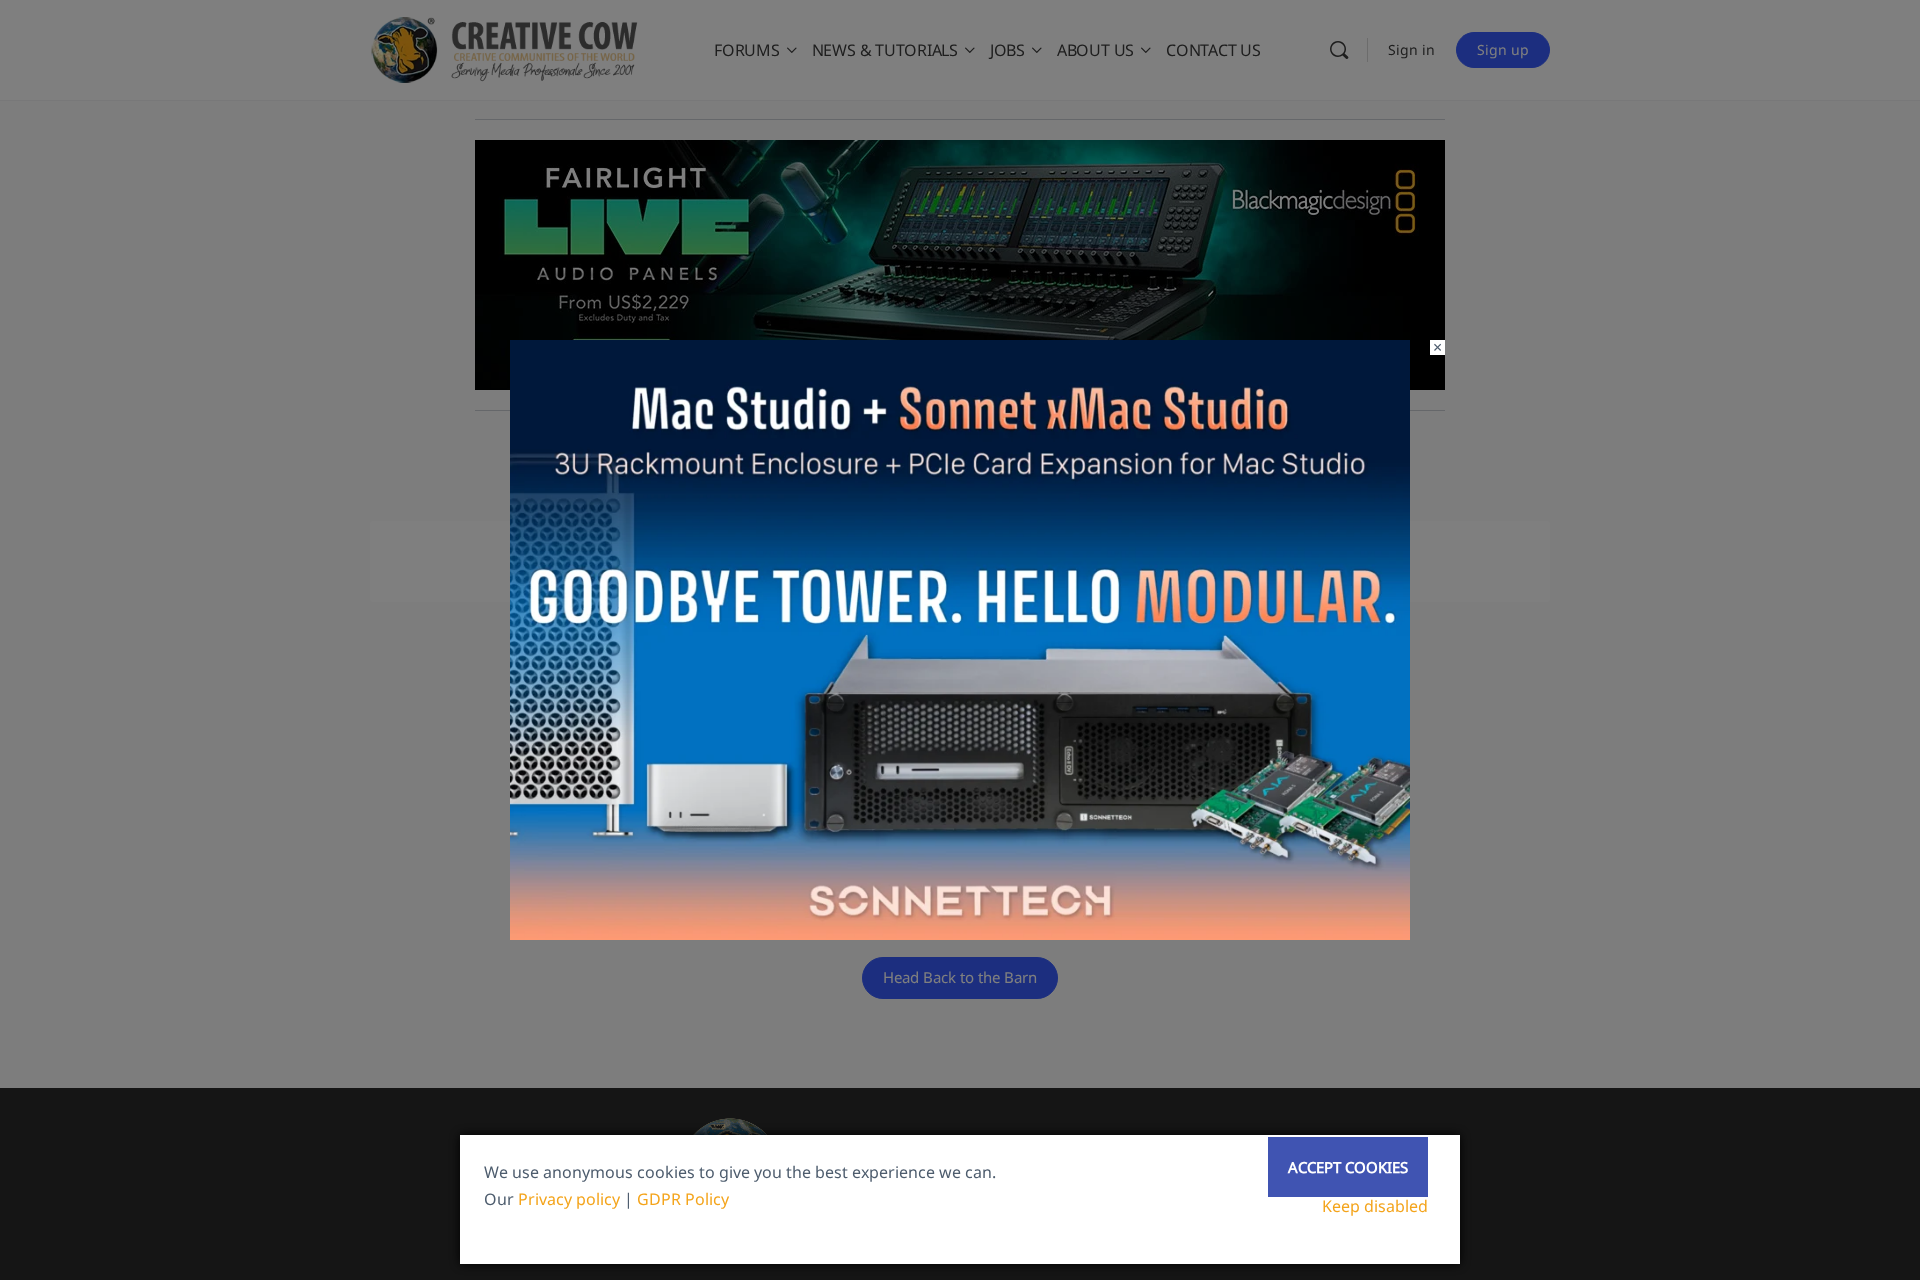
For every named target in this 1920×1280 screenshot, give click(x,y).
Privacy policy (569, 1199)
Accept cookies (1348, 1167)
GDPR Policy (683, 1199)
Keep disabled (1375, 1206)
